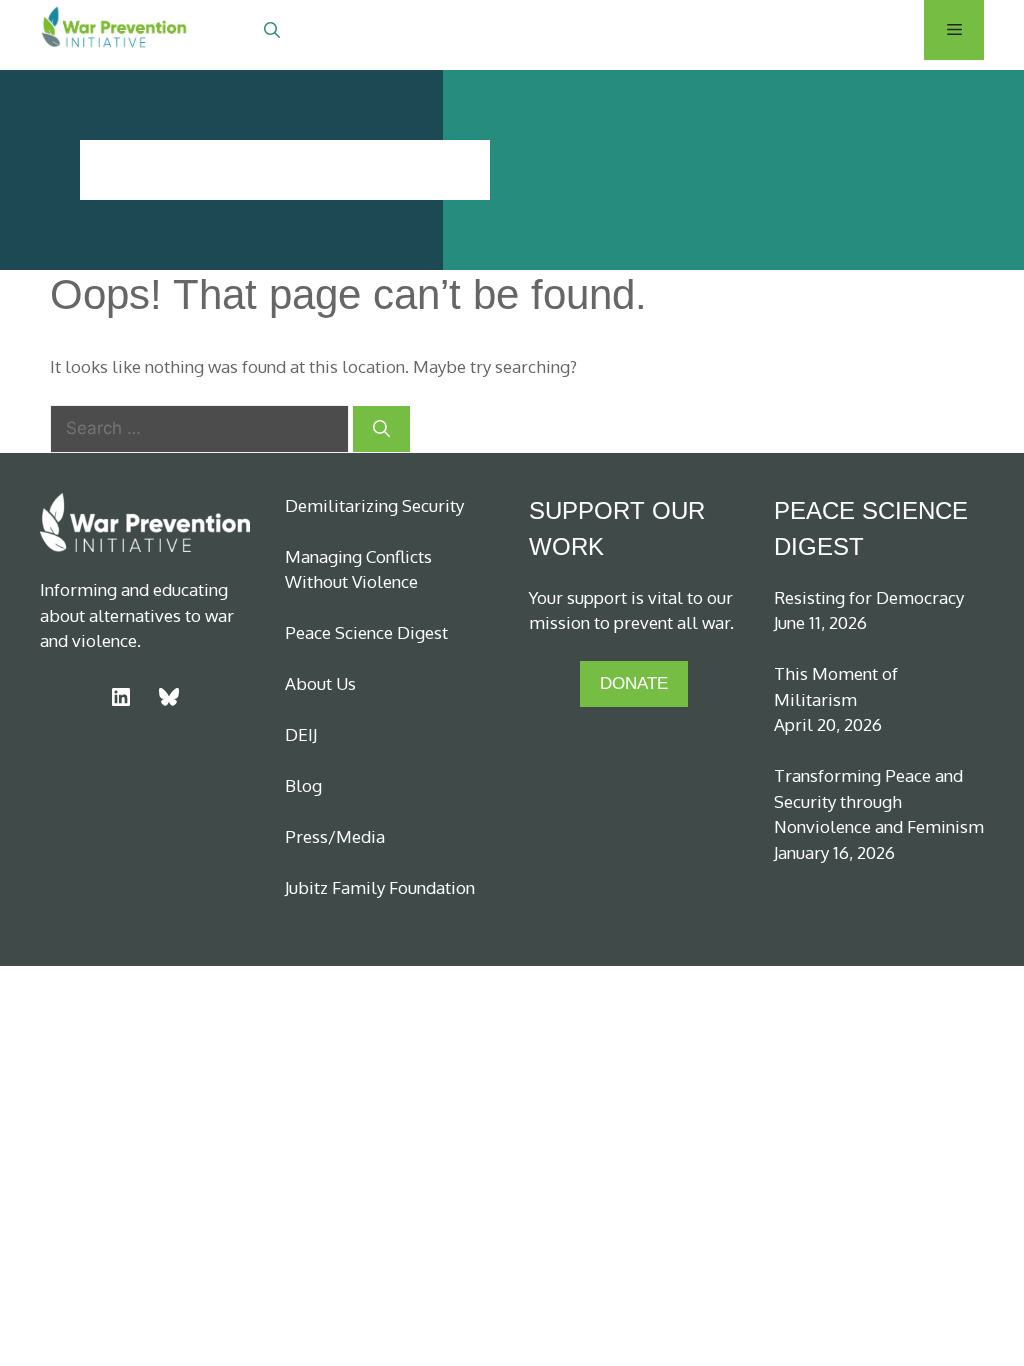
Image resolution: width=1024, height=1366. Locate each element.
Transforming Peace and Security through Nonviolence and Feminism (879, 801)
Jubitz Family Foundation (380, 887)
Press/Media (335, 836)
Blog (303, 785)
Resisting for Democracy (869, 597)
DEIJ (301, 734)
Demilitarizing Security (374, 505)
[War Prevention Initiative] (115, 30)
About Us (320, 683)
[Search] (381, 429)
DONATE (634, 683)
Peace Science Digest (366, 632)
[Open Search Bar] (272, 30)
